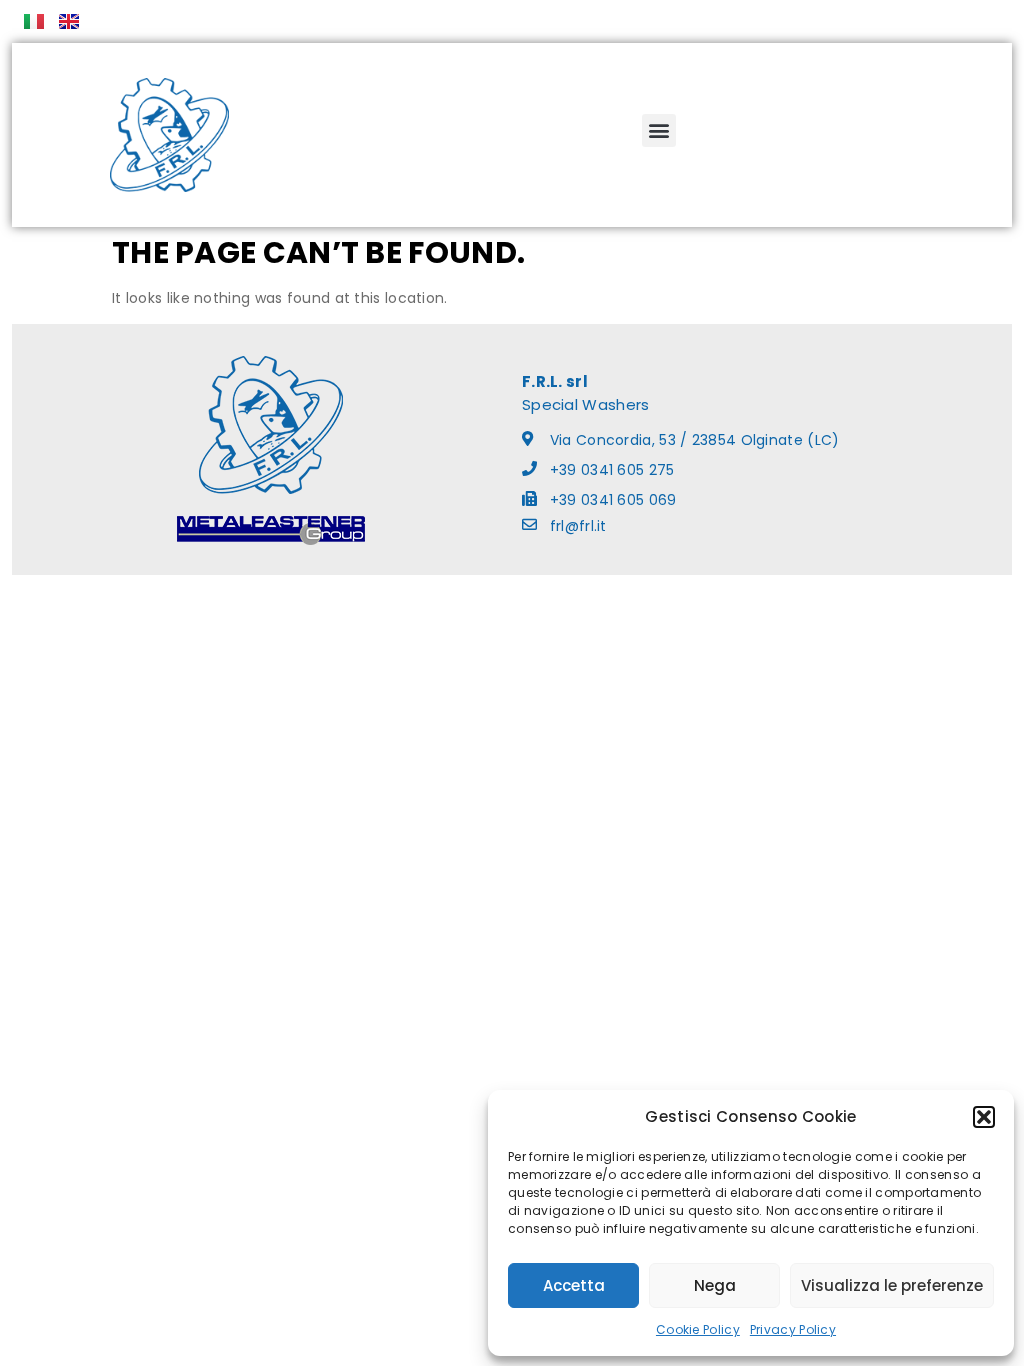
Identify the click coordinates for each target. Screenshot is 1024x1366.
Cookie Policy (698, 1329)
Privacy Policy (793, 1329)
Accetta (574, 1285)
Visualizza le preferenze (892, 1285)
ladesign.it (568, 596)
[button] (984, 1117)
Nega (715, 1285)
